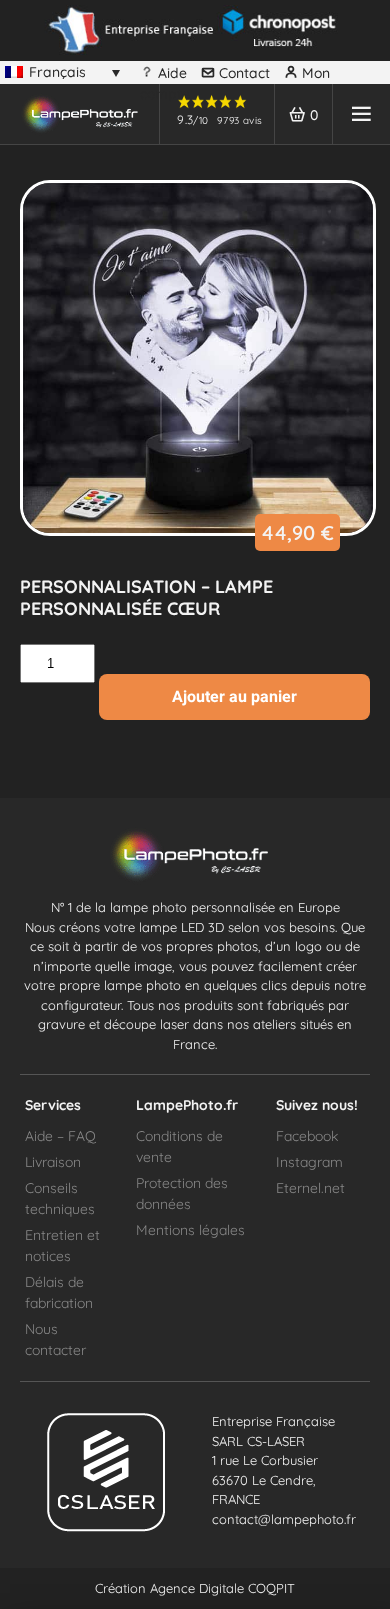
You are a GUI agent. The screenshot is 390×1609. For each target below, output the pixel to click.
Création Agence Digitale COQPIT (195, 1588)
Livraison (53, 1162)
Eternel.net (310, 1188)
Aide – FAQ (60, 1136)
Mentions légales (190, 1230)
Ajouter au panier (234, 696)
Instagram (309, 1162)
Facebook (307, 1136)
